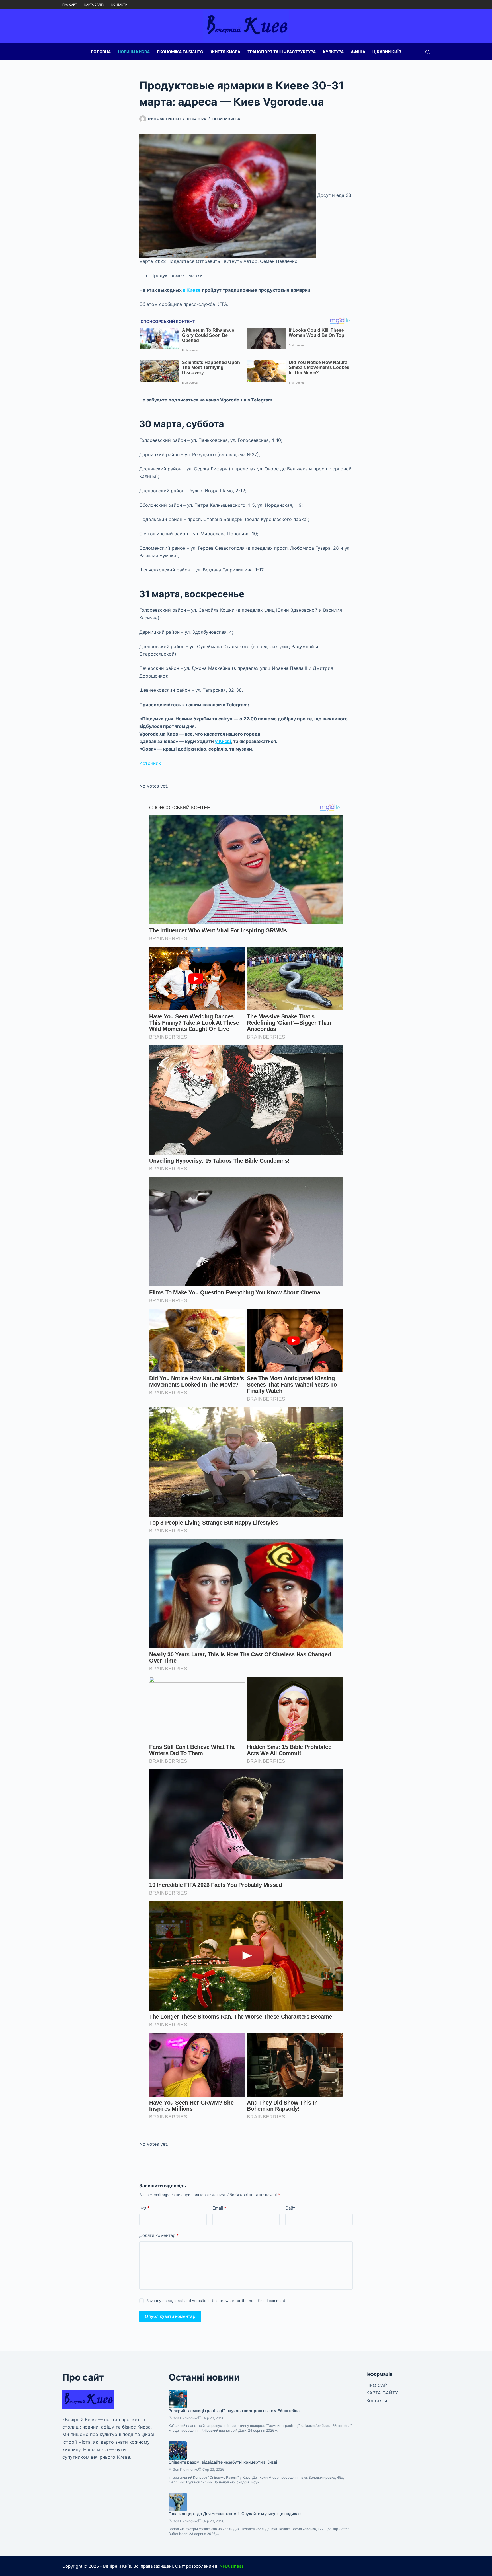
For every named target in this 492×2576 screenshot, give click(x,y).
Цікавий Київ (387, 52)
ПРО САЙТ (70, 5)
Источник (150, 763)
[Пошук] (428, 52)
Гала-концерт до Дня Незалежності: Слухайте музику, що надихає (235, 2514)
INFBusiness (231, 2566)
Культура (333, 52)
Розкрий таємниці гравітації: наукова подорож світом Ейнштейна (234, 2411)
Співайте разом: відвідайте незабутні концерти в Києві (223, 2462)
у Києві (223, 741)
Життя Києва (225, 52)
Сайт (290, 2208)
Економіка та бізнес (180, 52)
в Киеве (192, 290)
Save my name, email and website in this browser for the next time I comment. (216, 2301)
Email (219, 2208)
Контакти (119, 5)
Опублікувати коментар (170, 2316)
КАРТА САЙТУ (94, 5)
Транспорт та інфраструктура (282, 52)
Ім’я (144, 2208)
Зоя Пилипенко (185, 2418)
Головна (101, 52)
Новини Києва (134, 52)
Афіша (358, 52)
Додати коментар (159, 2235)
